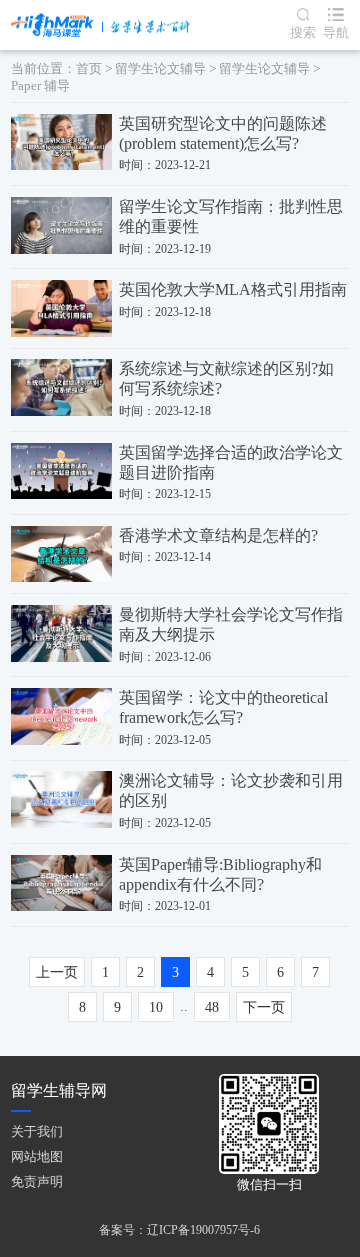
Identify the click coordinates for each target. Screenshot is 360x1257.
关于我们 (37, 1131)
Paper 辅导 (40, 86)
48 (212, 1007)
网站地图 (37, 1156)
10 (156, 1007)
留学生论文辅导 (160, 69)
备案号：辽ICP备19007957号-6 (179, 1230)
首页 (89, 69)
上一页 (57, 972)
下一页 (264, 1007)
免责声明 (37, 1181)
